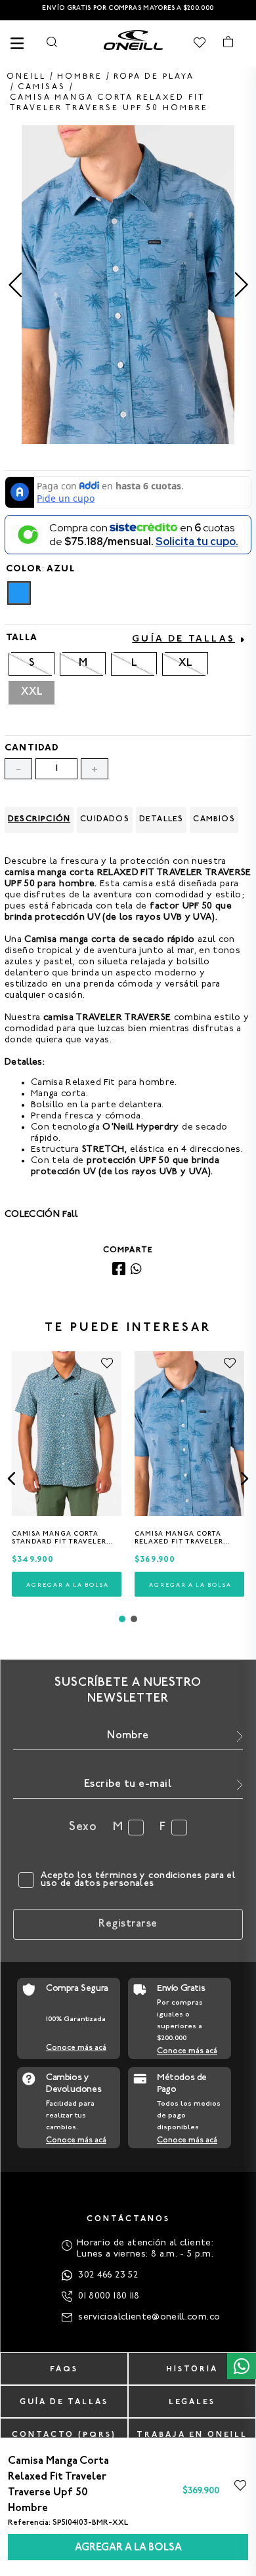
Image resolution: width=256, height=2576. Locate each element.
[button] (19, 593)
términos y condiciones (149, 1876)
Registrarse (128, 1924)
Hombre (80, 77)
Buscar (52, 42)
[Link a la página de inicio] (26, 77)
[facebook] (119, 1270)
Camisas (42, 87)
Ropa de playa (154, 77)
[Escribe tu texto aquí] (133, 43)
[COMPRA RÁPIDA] (67, 1584)
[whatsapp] (136, 1270)
